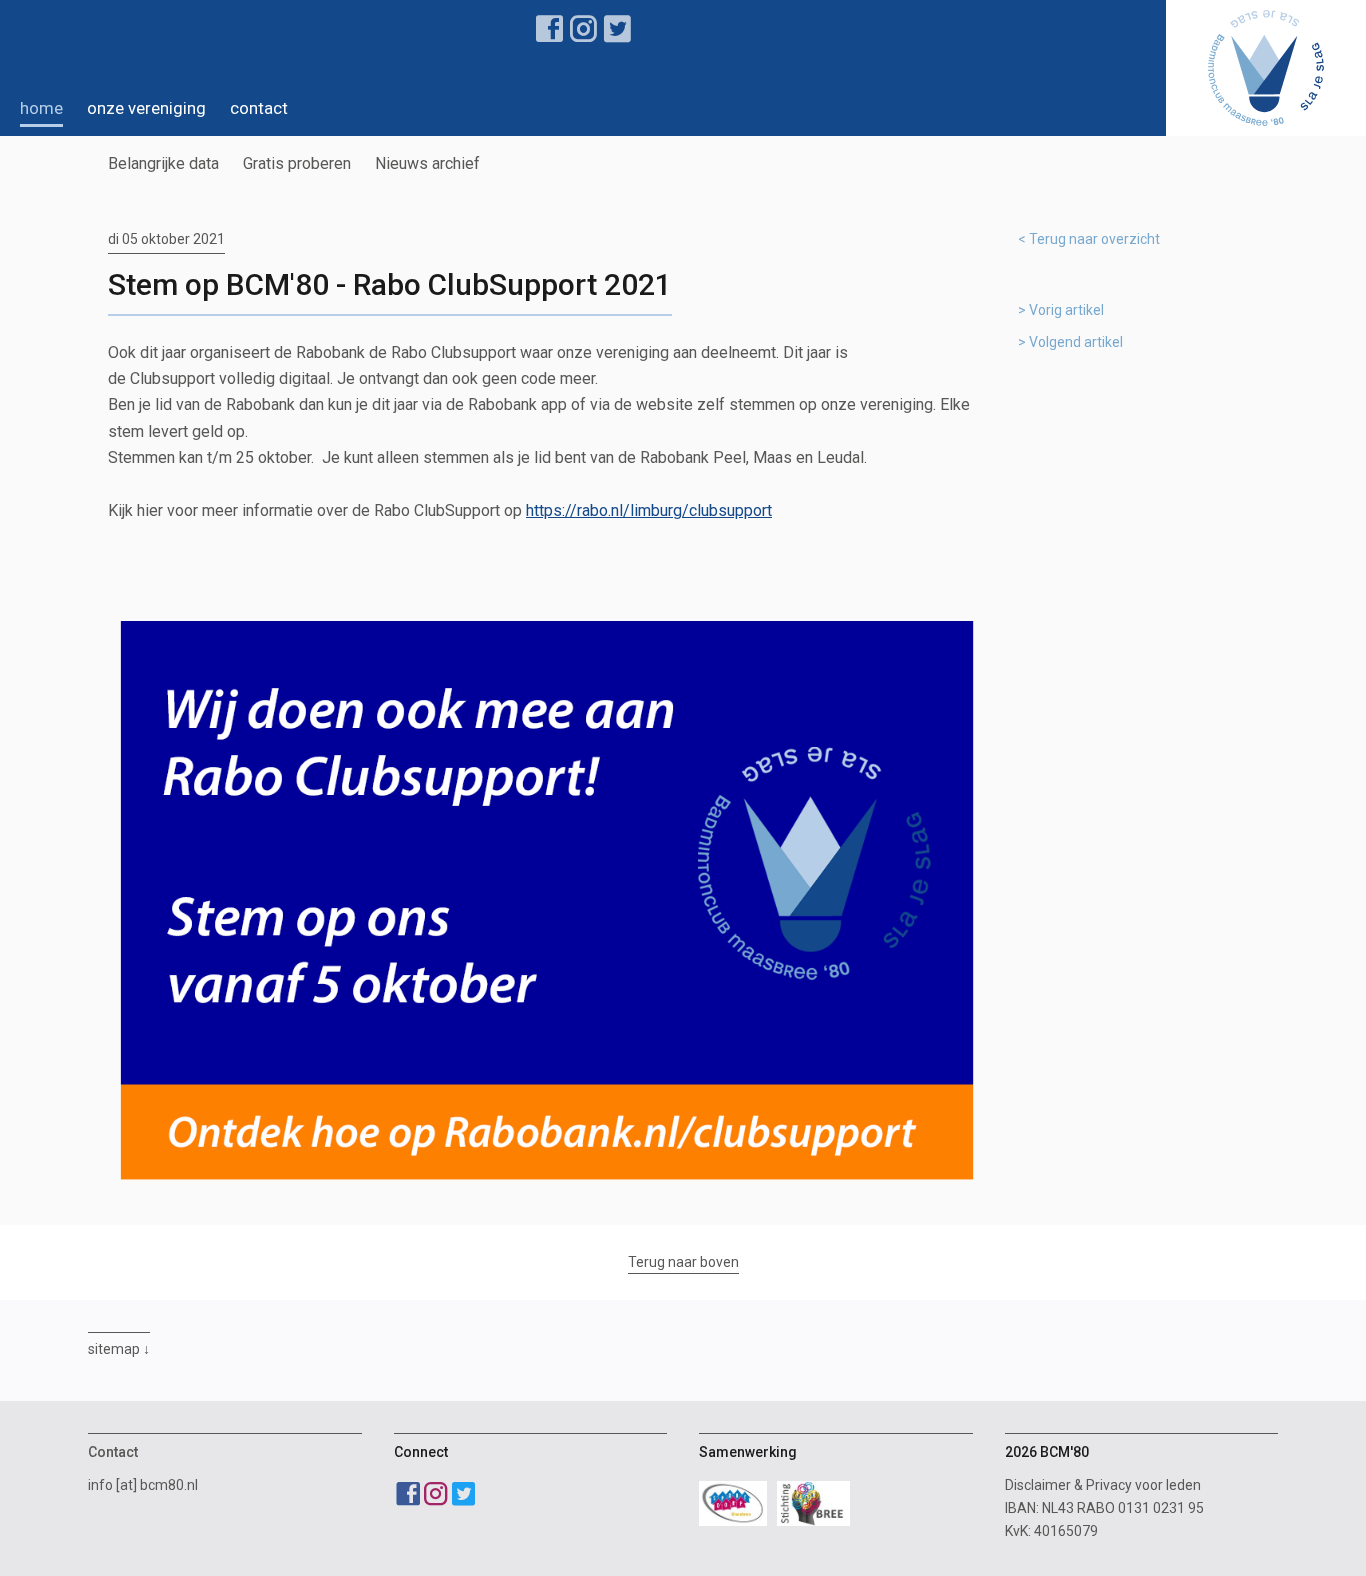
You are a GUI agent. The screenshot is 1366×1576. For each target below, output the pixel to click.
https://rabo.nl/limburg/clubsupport (649, 510)
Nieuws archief (427, 163)
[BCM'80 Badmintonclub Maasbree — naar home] (1266, 68)
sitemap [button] (114, 1349)
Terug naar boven (683, 1262)
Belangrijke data (163, 163)
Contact (259, 108)
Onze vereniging (146, 108)
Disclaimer (1038, 1485)
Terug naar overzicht (1094, 239)
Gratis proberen (297, 163)
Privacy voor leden (1143, 1485)
